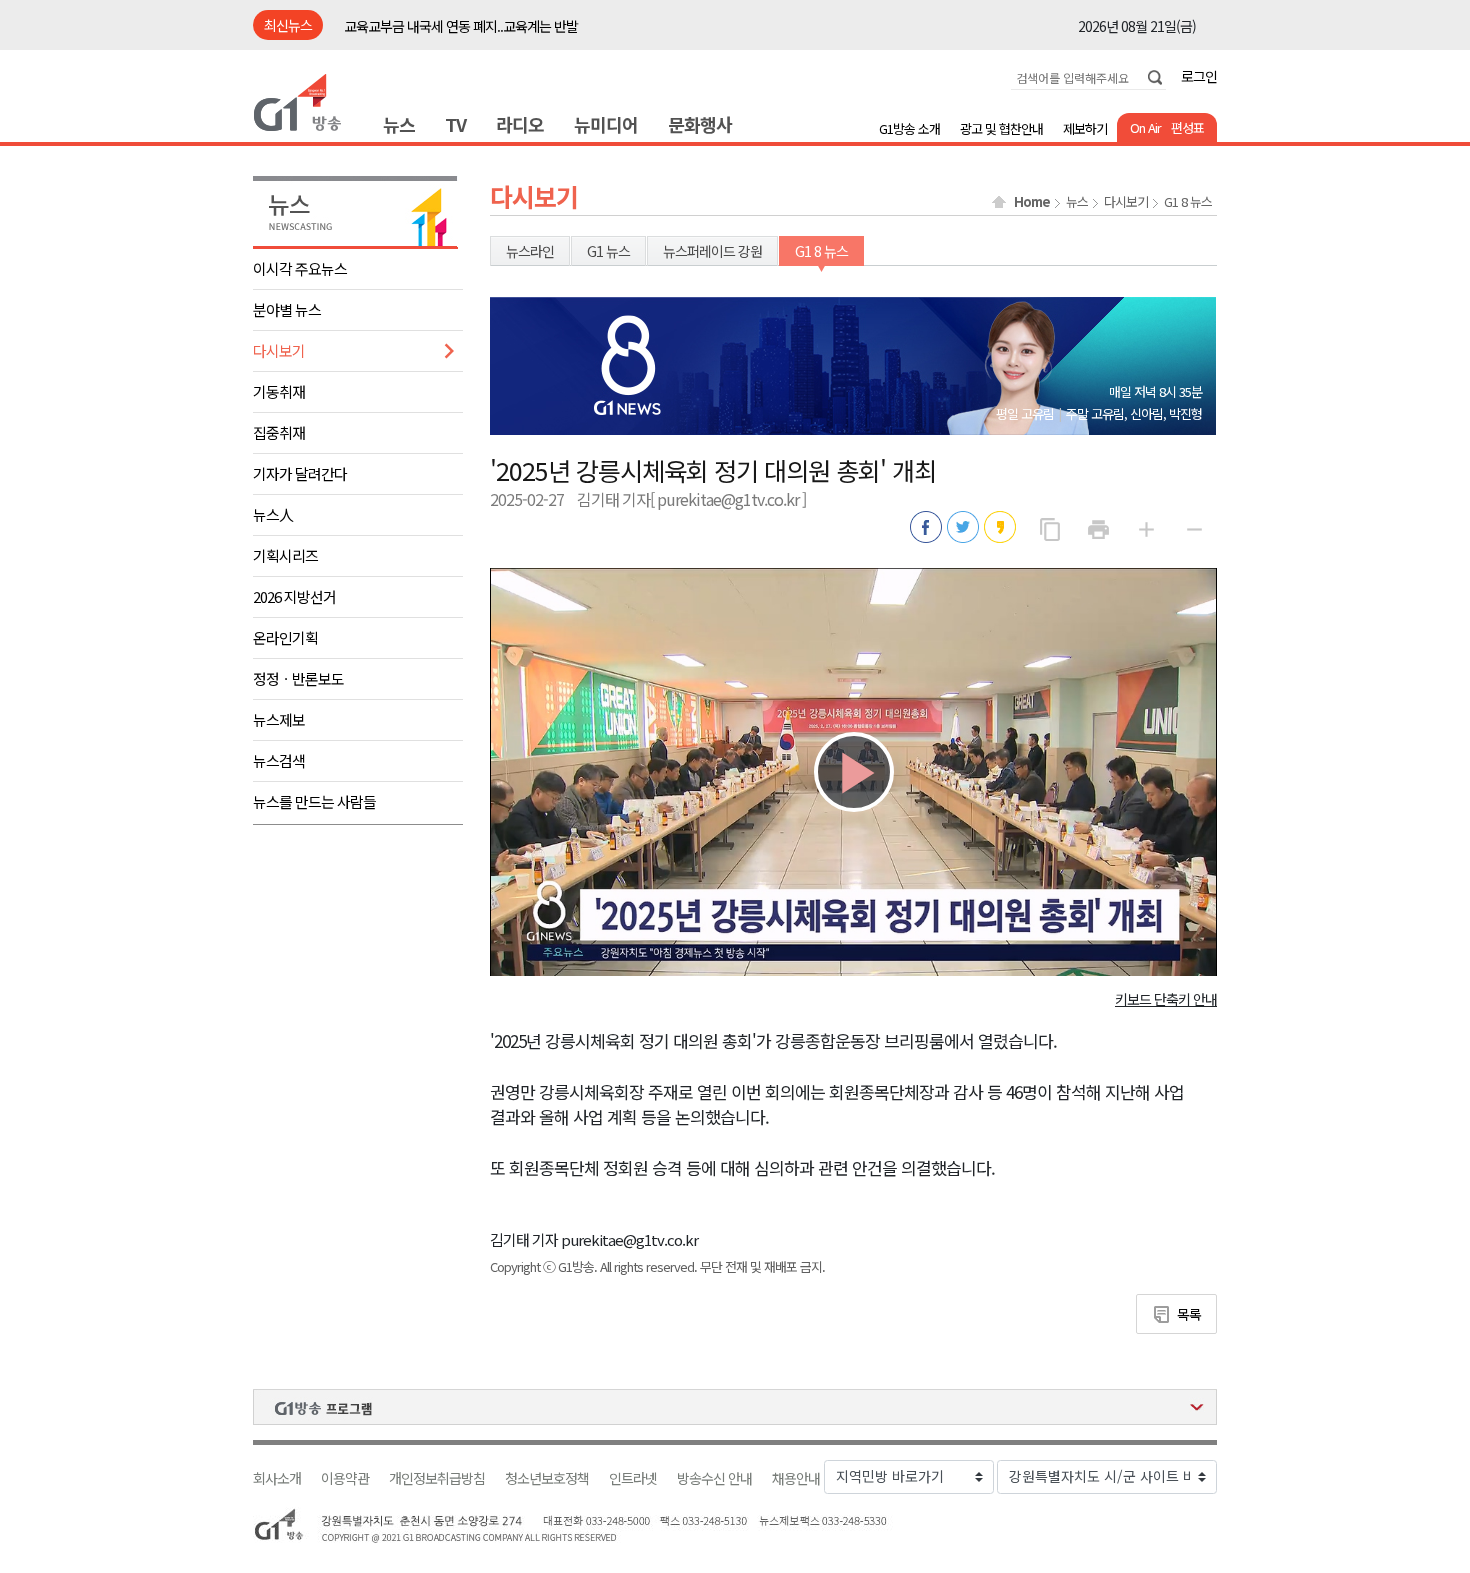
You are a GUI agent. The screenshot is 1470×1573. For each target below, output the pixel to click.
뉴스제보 (279, 719)
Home (1032, 202)
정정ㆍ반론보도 (298, 678)
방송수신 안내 (714, 1478)
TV (455, 124)
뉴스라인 (530, 251)
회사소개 (277, 1478)
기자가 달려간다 (300, 473)
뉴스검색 (279, 760)
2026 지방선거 (294, 596)
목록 (1189, 1314)
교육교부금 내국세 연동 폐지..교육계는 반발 (461, 26)
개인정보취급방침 (437, 1478)
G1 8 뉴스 (1188, 202)
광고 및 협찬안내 (1001, 128)
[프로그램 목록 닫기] (735, 1407)
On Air (1145, 127)
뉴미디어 (606, 124)
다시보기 (279, 350)
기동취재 (279, 391)
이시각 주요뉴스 (300, 268)
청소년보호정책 (547, 1478)
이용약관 (345, 1478)
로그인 (1199, 76)
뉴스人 (273, 514)
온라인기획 (285, 637)
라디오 (520, 124)
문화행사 (700, 124)
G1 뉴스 (608, 251)
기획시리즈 (285, 555)
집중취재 (279, 432)
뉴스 (399, 124)
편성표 (1187, 127)
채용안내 (796, 1478)
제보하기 (1085, 128)
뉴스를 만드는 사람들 (314, 801)
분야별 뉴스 (287, 309)
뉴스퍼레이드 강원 (712, 251)
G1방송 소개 (909, 128)
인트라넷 (633, 1478)
